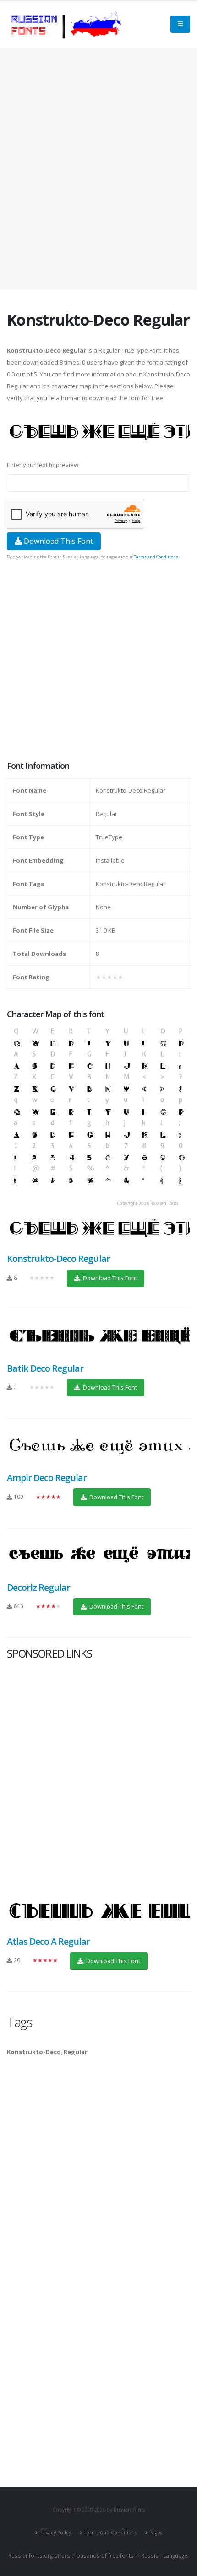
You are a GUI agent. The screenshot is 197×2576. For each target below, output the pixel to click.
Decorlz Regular (38, 1587)
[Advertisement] (98, 169)
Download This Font (57, 541)
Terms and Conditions (156, 557)
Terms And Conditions (110, 2533)
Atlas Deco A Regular (49, 1941)
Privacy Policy (55, 2533)
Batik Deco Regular (45, 1368)
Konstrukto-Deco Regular (58, 1258)
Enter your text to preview (43, 465)
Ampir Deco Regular (47, 1478)
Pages (156, 2533)
